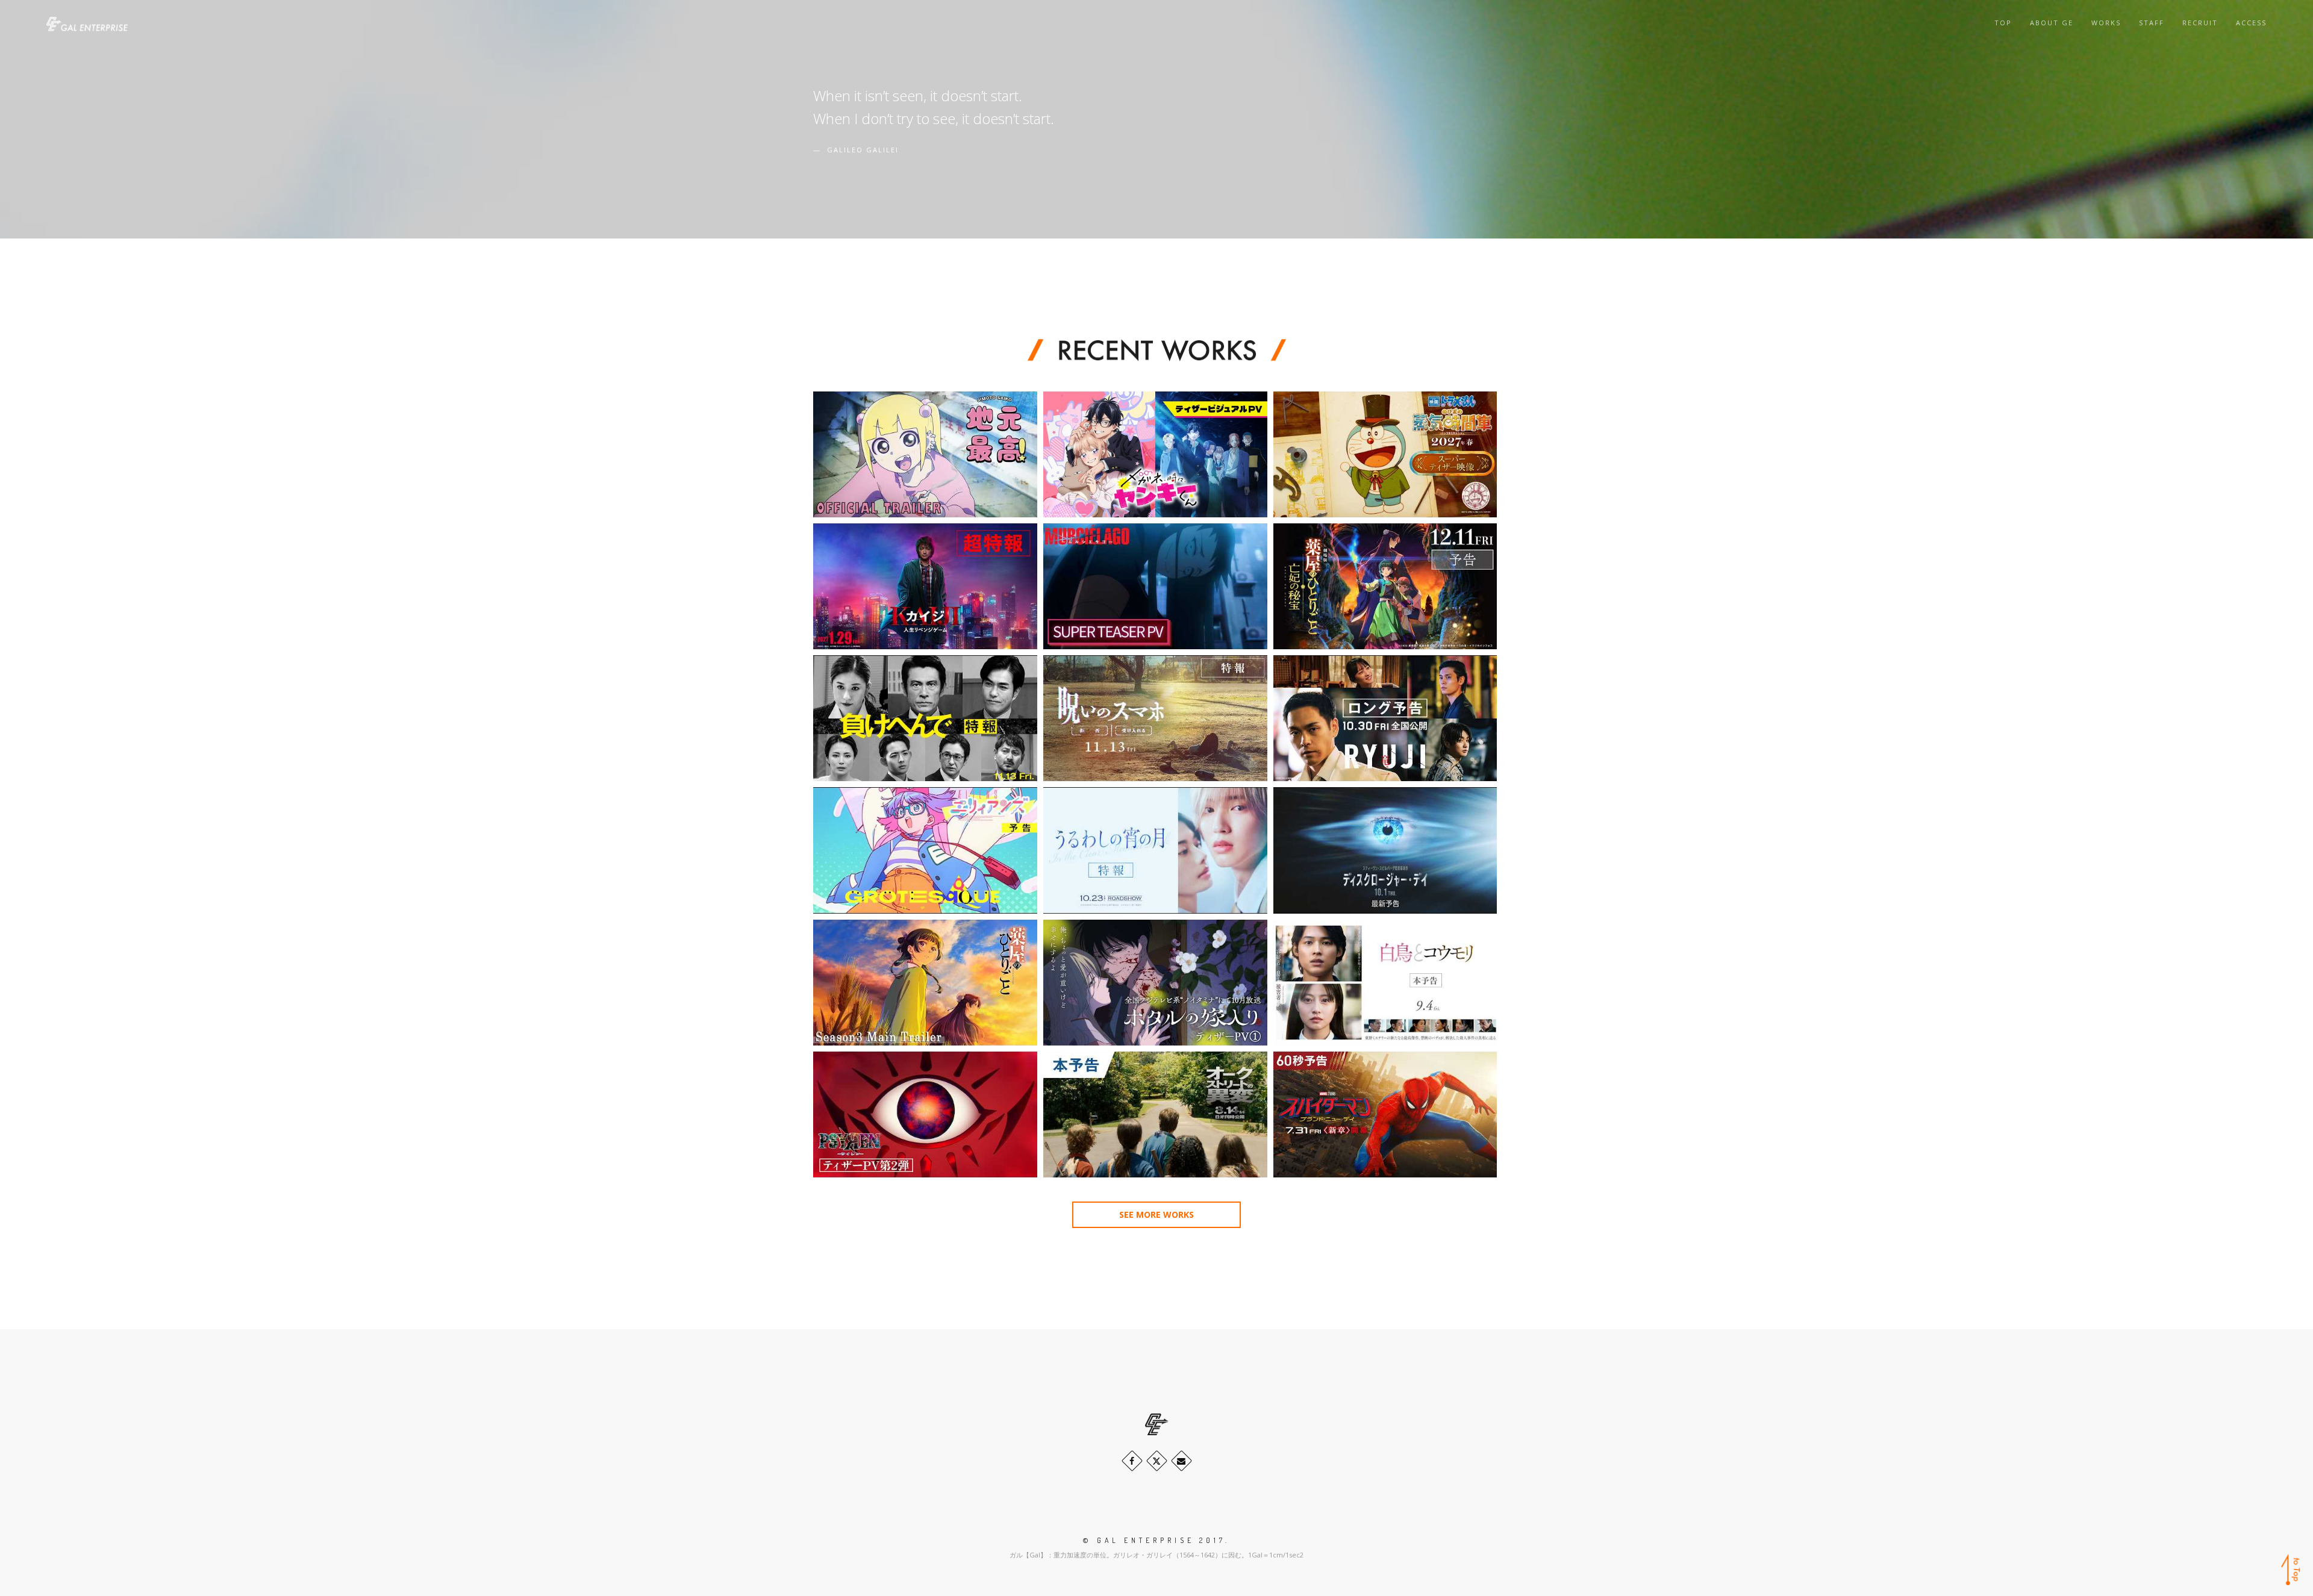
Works (2106, 23)
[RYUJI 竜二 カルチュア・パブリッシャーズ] (1385, 718)
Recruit (2200, 23)
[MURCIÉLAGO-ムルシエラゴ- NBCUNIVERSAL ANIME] (1155, 586)
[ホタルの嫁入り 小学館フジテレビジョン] (1155, 983)
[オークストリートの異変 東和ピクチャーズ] (1155, 1114)
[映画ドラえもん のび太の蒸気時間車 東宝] (1385, 454)
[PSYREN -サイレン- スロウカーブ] (925, 1114)
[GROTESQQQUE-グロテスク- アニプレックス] (925, 850)
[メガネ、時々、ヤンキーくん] (1155, 454)
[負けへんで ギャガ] (925, 718)
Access (2251, 23)
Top (2003, 23)
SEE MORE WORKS (1156, 1214)
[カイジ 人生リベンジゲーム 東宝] (925, 586)
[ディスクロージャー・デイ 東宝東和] (1385, 850)
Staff (2152, 23)
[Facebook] (1132, 1461)
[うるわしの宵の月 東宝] (1155, 850)
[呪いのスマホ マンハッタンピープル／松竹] (1155, 718)
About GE (2052, 23)
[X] (1157, 1461)
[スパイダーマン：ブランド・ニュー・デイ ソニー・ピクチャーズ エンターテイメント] (1385, 1114)
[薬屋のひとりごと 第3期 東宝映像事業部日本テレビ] (925, 983)
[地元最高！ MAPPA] (925, 454)
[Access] (1181, 1461)
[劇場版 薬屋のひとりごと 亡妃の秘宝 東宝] (1385, 586)
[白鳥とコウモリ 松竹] (1385, 983)
